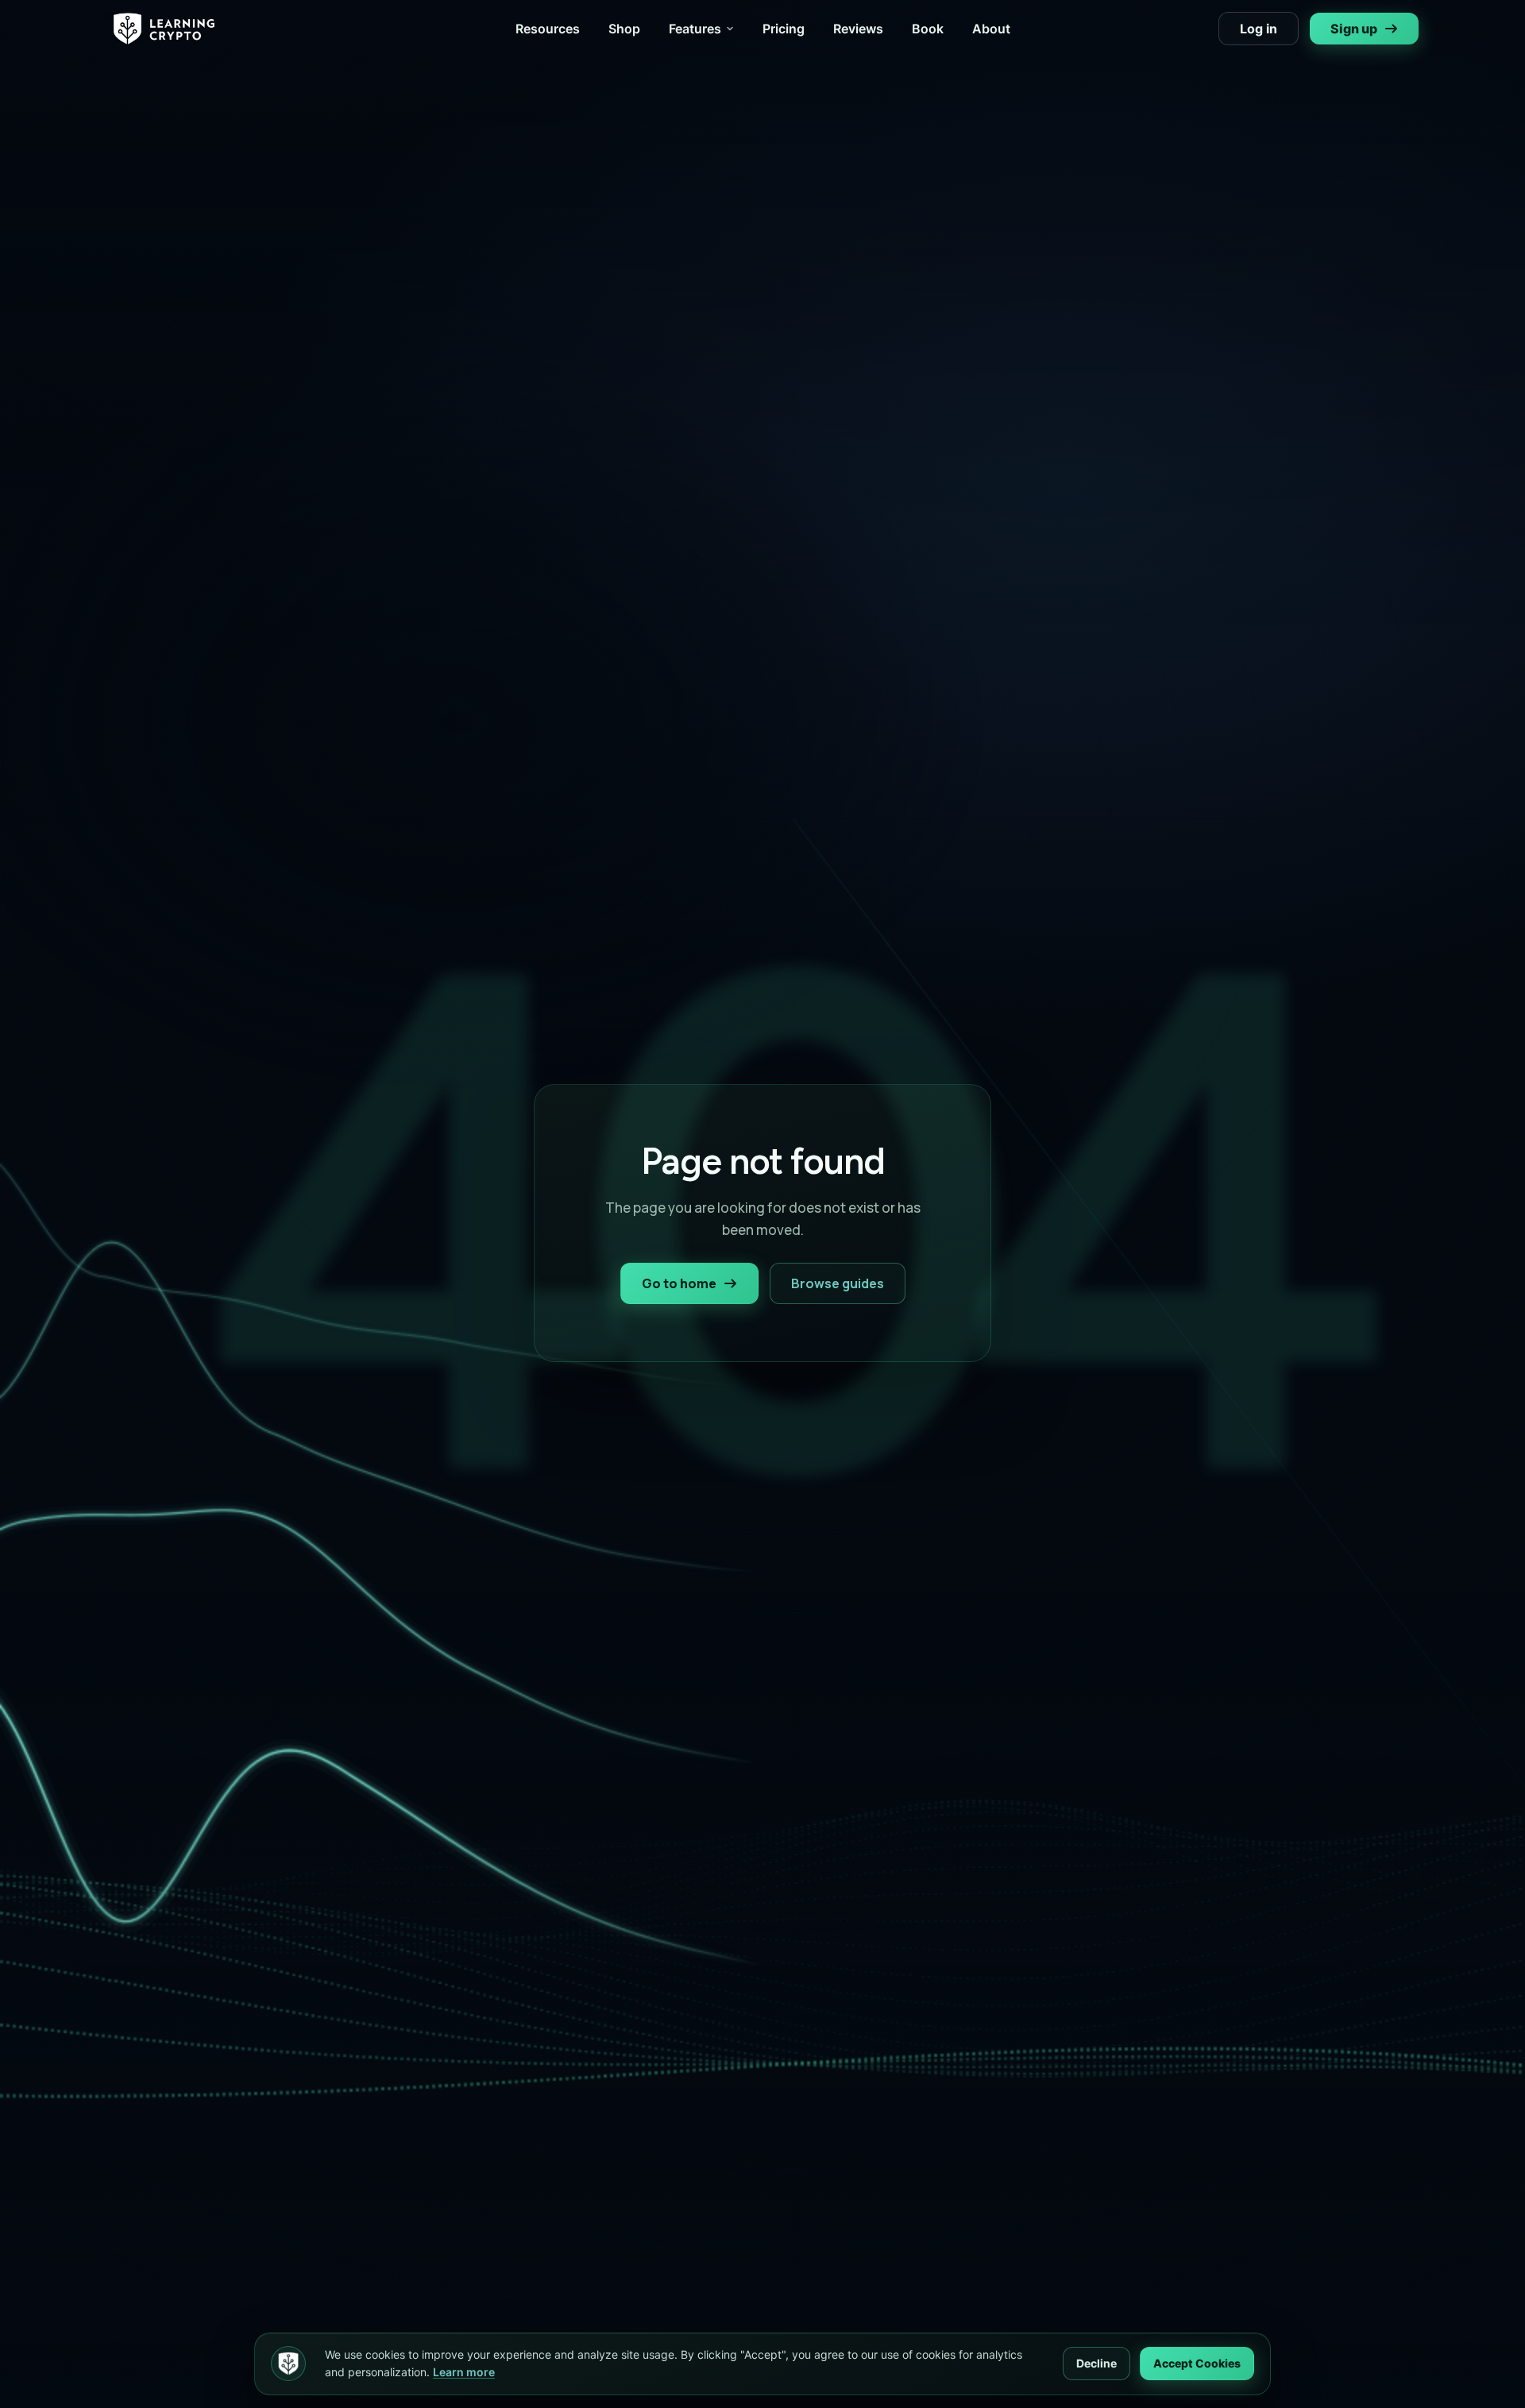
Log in (1259, 29)
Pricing (784, 29)
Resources (548, 29)
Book (928, 29)
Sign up (1354, 29)
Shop (624, 29)
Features (695, 29)
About (991, 29)
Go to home (679, 1283)
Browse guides (838, 1283)
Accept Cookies (1197, 2363)
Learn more (464, 2372)
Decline (1096, 2363)
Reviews (858, 29)
